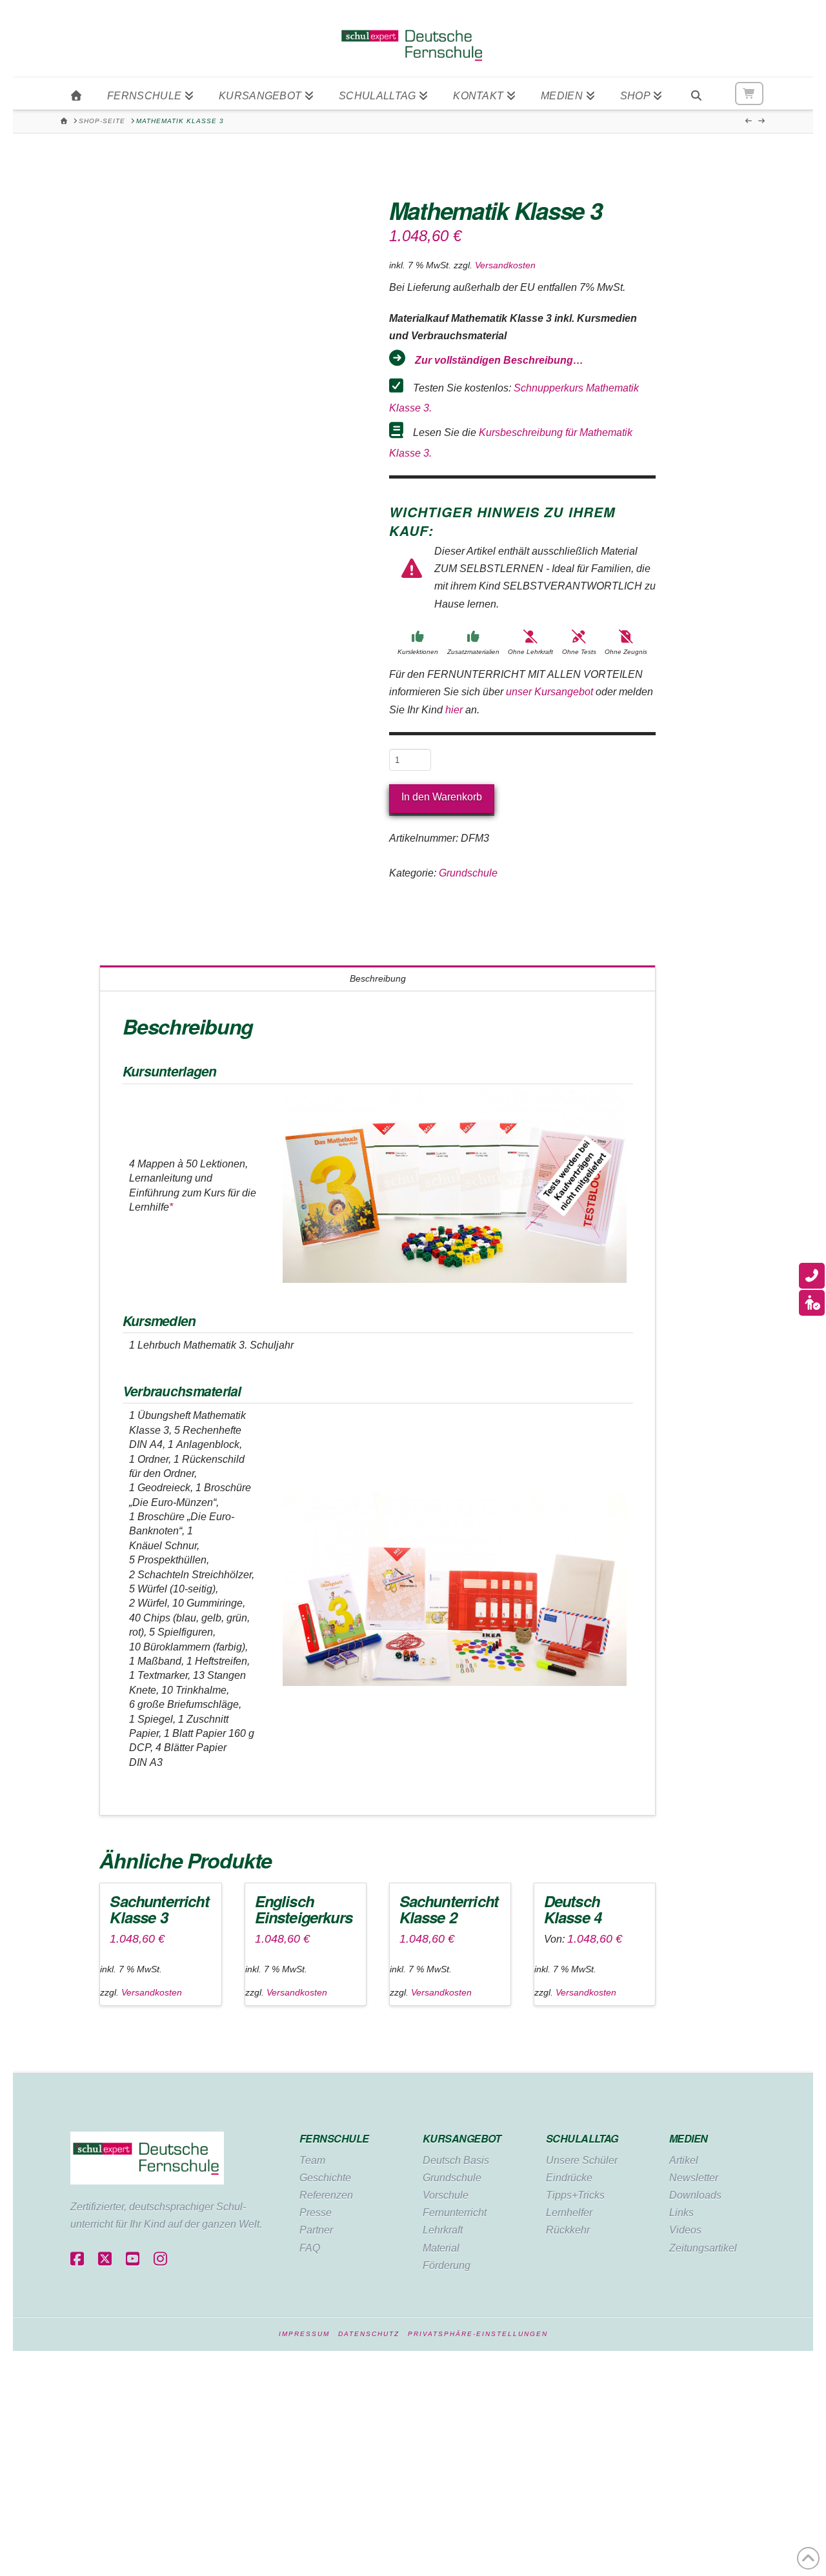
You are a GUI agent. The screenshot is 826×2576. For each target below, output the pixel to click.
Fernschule (334, 2138)
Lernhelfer (569, 2213)
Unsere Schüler (582, 2160)
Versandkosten (505, 265)
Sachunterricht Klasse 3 (159, 1909)
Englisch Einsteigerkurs (304, 1909)
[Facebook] (77, 2260)
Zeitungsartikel (703, 2248)
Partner (316, 2230)
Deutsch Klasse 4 (573, 1909)
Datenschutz (369, 2334)
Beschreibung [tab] (378, 978)
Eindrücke (569, 2178)
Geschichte (325, 2178)
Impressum (304, 2334)
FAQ (310, 2248)
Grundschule (468, 873)
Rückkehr (568, 2230)
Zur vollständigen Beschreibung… (499, 360)
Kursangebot (462, 2138)
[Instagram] (160, 2260)
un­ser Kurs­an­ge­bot (549, 692)
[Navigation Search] (696, 94)
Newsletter (694, 2178)
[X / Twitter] (105, 2260)
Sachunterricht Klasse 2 (449, 1909)
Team (312, 2160)
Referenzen (326, 2195)
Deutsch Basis (456, 2160)
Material (441, 2248)
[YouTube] (133, 2260)
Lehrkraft (443, 2230)
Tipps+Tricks (575, 2195)
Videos (685, 2230)
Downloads (695, 2195)
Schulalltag (582, 2138)
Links (681, 2213)
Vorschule (446, 2195)
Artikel (684, 2160)
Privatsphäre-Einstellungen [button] (478, 2334)
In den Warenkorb (442, 797)
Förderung (447, 2265)
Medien (689, 2138)
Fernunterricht (455, 2213)
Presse (316, 2213)
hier (454, 710)
